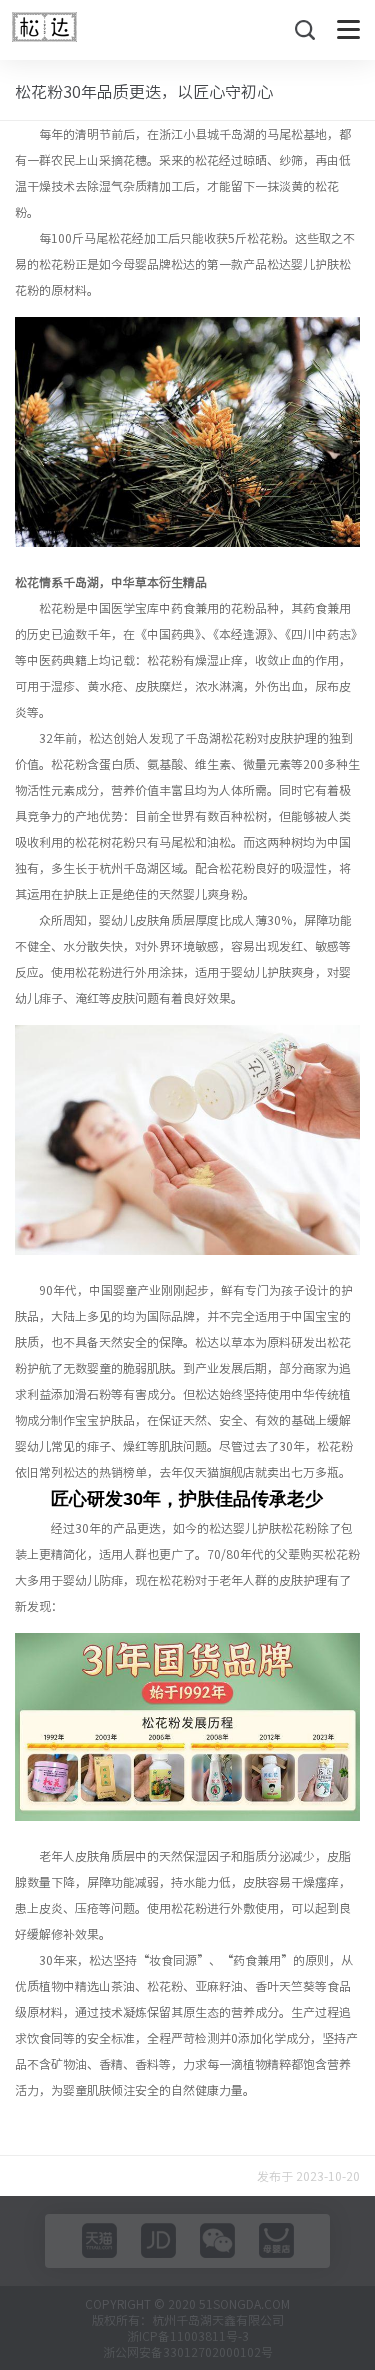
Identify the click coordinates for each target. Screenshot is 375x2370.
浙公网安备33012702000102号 (188, 2352)
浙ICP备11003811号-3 (188, 2336)
